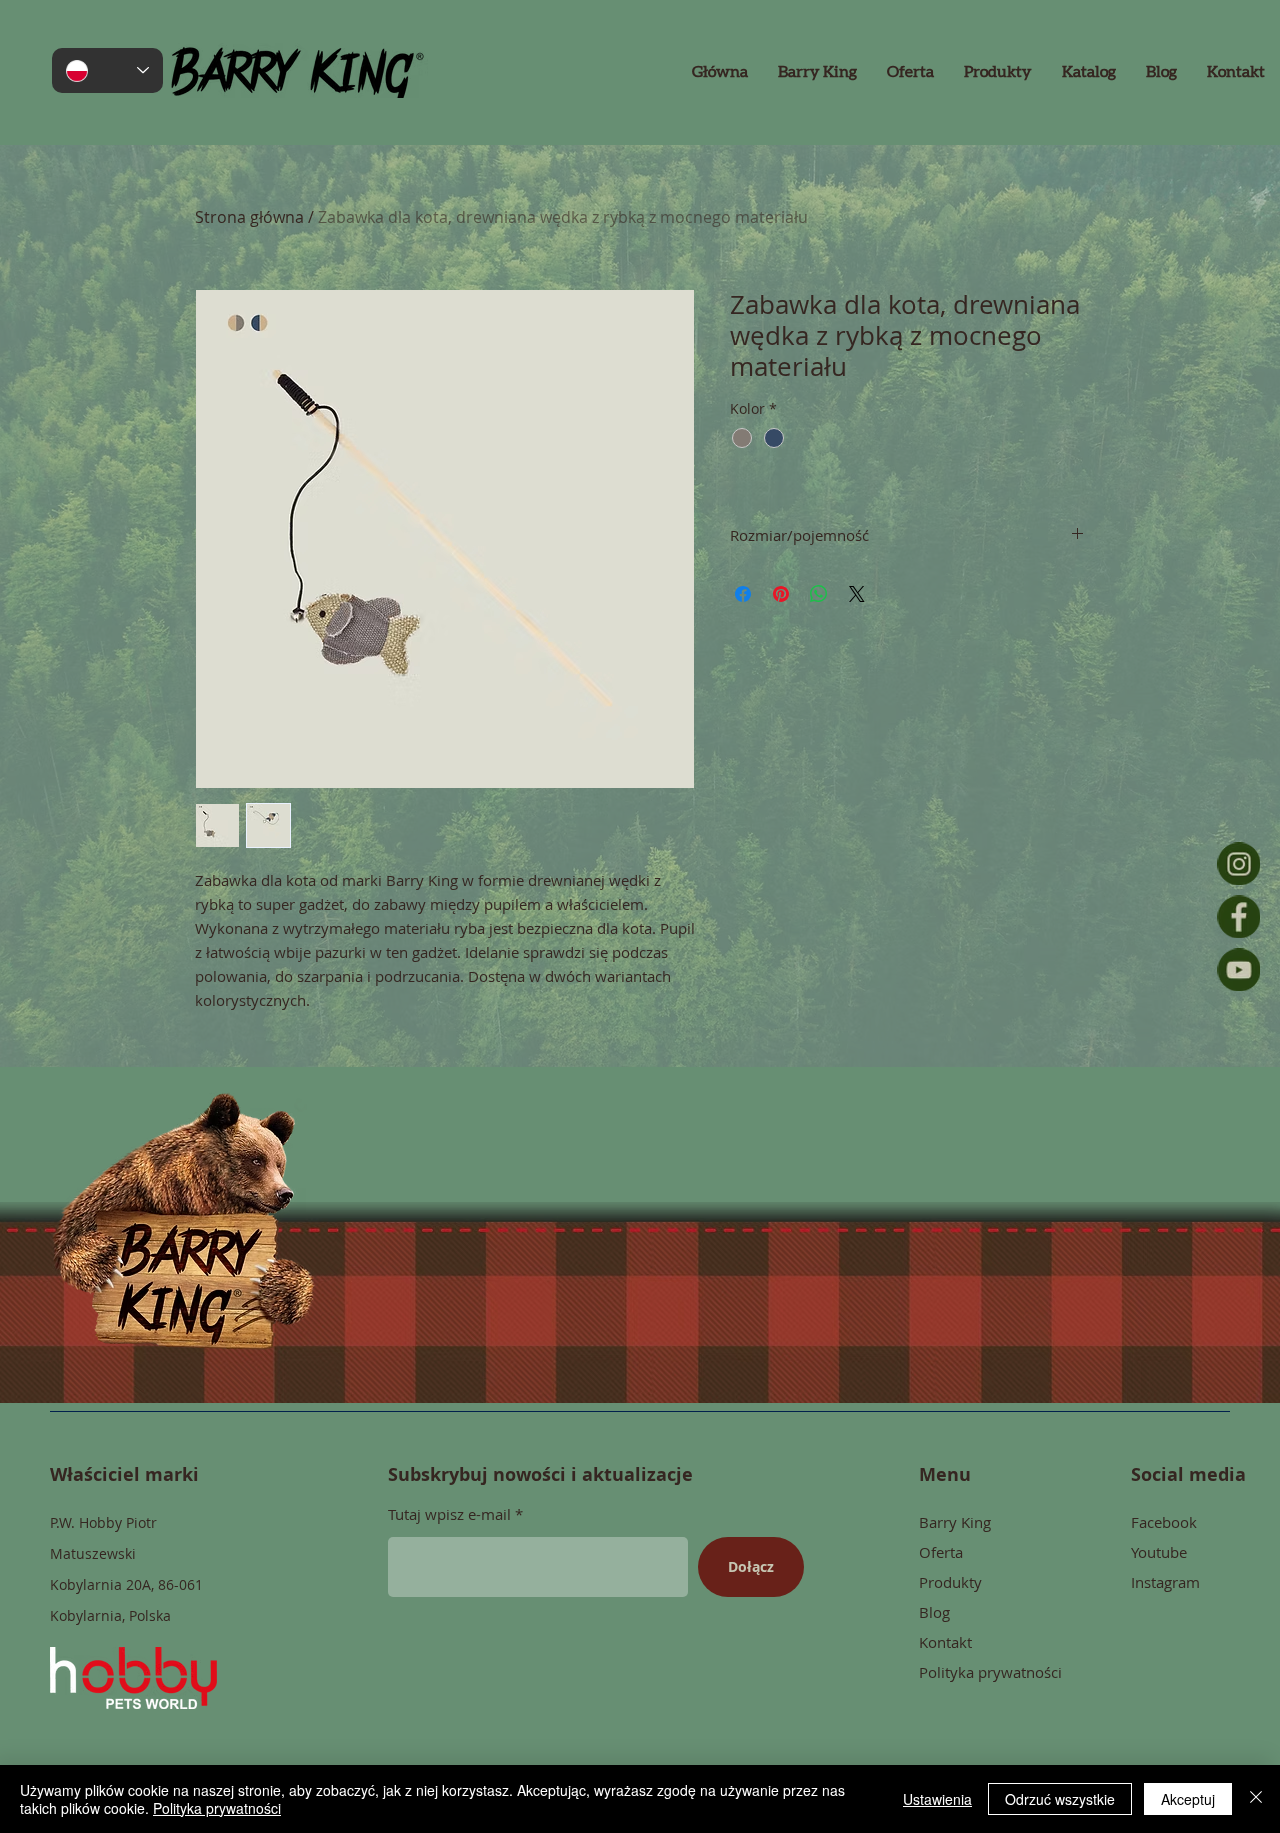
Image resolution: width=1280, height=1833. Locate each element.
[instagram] (1238, 863)
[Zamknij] (1256, 1799)
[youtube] (1238, 969)
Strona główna (249, 217)
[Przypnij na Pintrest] (781, 594)
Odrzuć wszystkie (1060, 1799)
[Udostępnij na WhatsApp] (819, 594)
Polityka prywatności (217, 1808)
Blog (934, 1612)
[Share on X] (857, 594)
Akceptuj (1188, 1799)
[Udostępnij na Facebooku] (743, 594)
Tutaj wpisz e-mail (449, 1514)
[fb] (1238, 916)
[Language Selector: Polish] (107, 70)
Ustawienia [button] (937, 1799)
